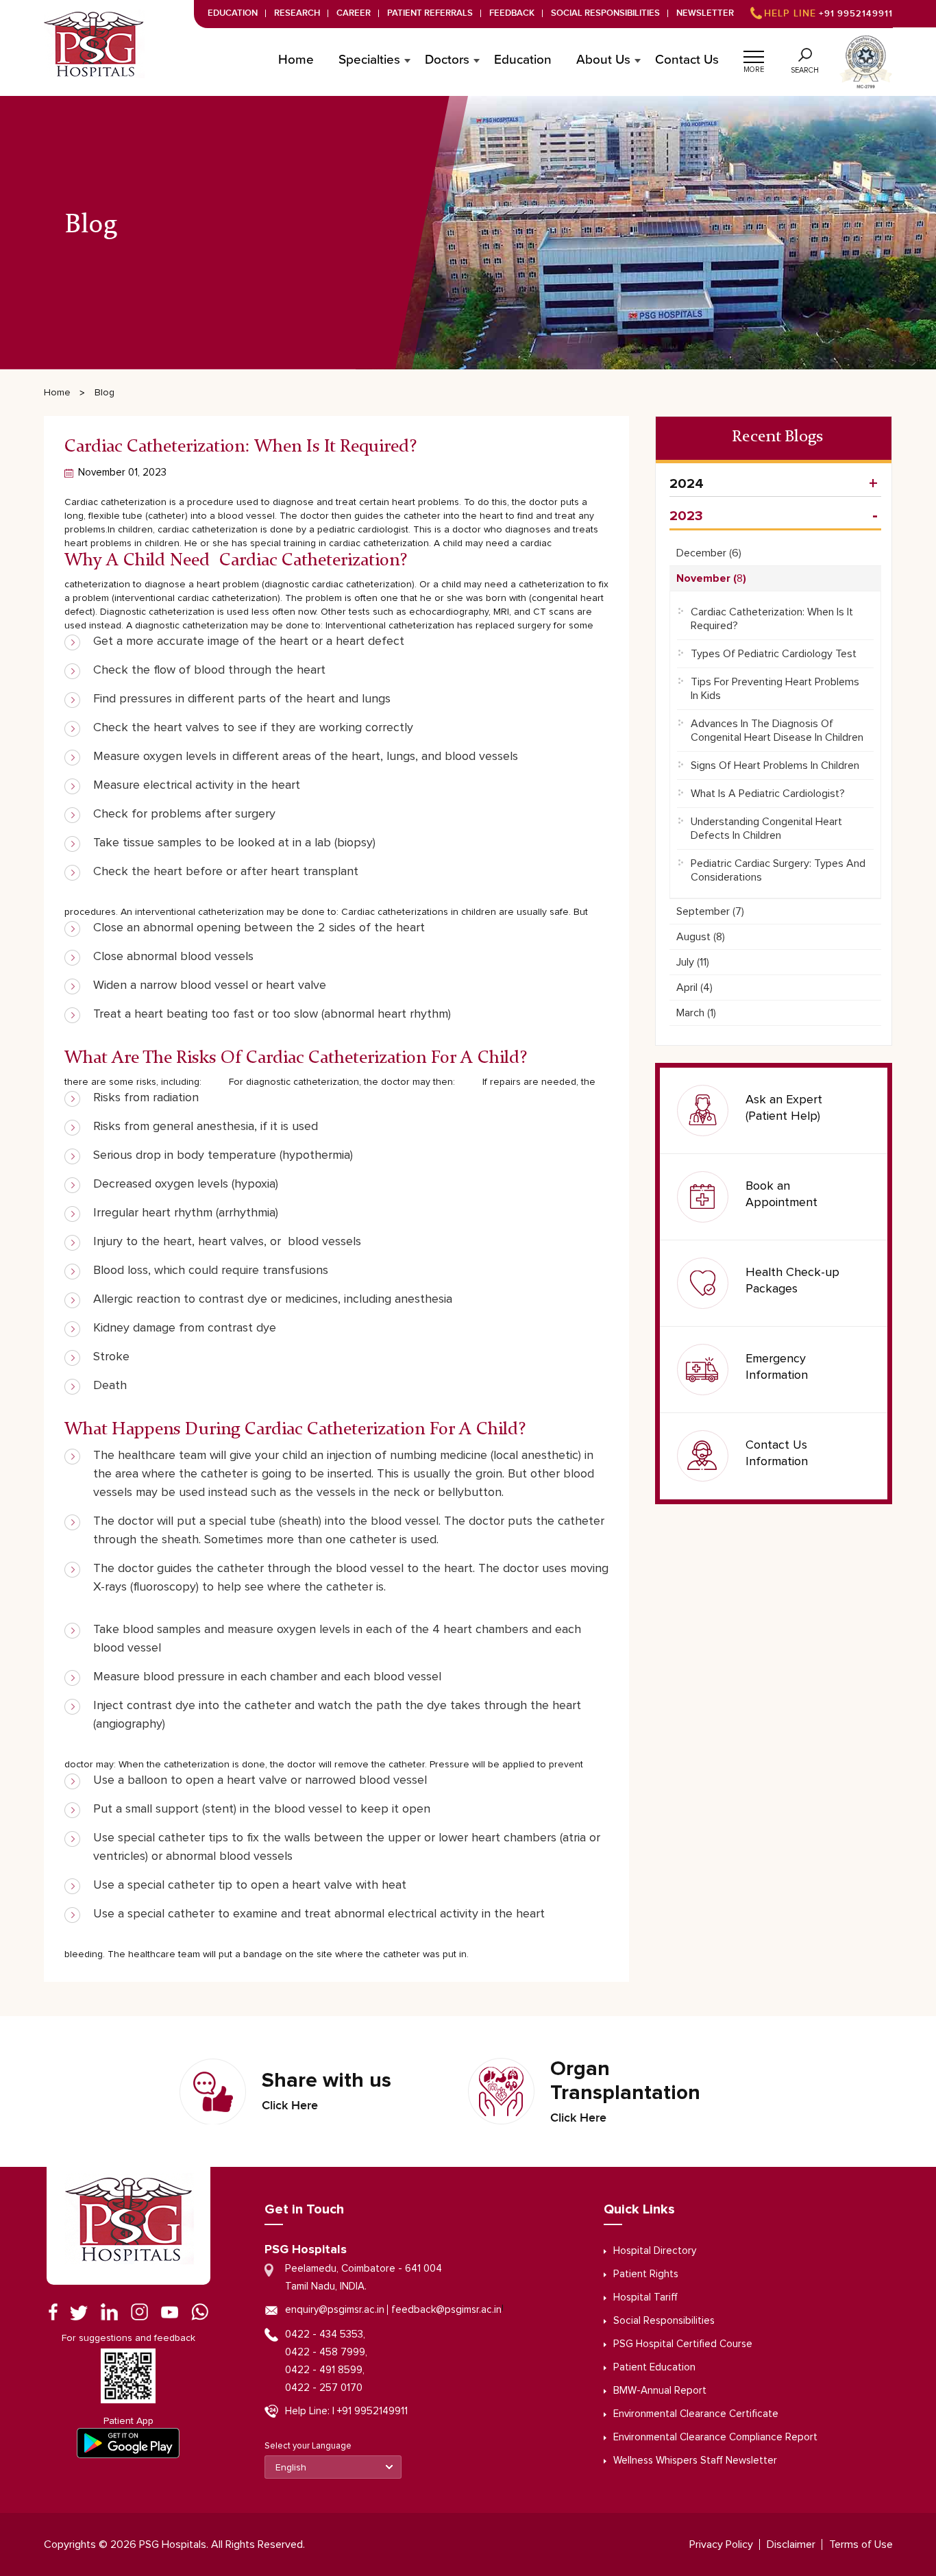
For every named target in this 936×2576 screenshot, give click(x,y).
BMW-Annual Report (660, 2391)
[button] (754, 55)
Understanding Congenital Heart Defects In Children (766, 829)
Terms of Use (861, 2544)
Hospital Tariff (645, 2297)
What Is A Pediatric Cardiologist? (768, 794)
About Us (603, 60)
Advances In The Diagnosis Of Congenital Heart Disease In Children (777, 731)
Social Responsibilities (605, 13)
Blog (104, 393)
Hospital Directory (655, 2251)
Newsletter (705, 13)
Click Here (290, 2106)
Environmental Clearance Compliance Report (715, 2437)
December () (709, 553)
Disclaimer (791, 2544)
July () (693, 962)
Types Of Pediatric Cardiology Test (774, 654)
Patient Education (654, 2367)
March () (696, 1013)
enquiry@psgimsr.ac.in (335, 2310)
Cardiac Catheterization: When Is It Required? (772, 619)
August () (701, 937)
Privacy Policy (721, 2544)
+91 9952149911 (828, 14)
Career (354, 13)
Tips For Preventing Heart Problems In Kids (775, 689)
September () (710, 911)
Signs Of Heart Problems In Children (775, 765)
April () (694, 988)
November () (711, 578)
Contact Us (687, 60)
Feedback (512, 13)
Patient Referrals (430, 13)
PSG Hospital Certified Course (683, 2344)
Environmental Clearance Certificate (696, 2414)
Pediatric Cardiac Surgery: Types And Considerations (778, 870)
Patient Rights (646, 2274)
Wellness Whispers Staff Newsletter (695, 2461)
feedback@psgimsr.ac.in (446, 2310)
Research (297, 13)
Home (296, 60)
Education (233, 13)
